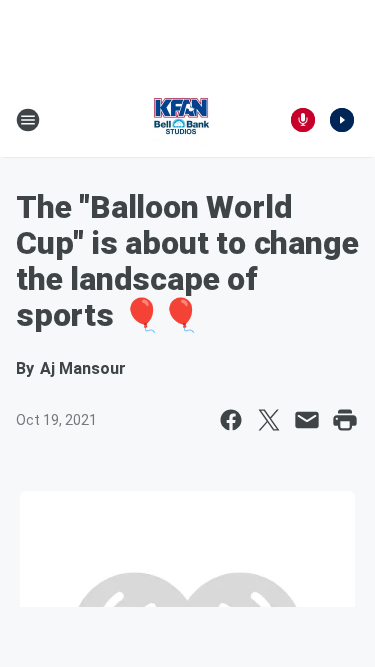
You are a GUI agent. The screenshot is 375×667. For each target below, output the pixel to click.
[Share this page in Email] (307, 420)
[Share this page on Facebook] (231, 420)
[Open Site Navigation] (28, 120)
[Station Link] (181, 120)
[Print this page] (345, 420)
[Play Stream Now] (342, 120)
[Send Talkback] (303, 120)
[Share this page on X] (269, 420)
